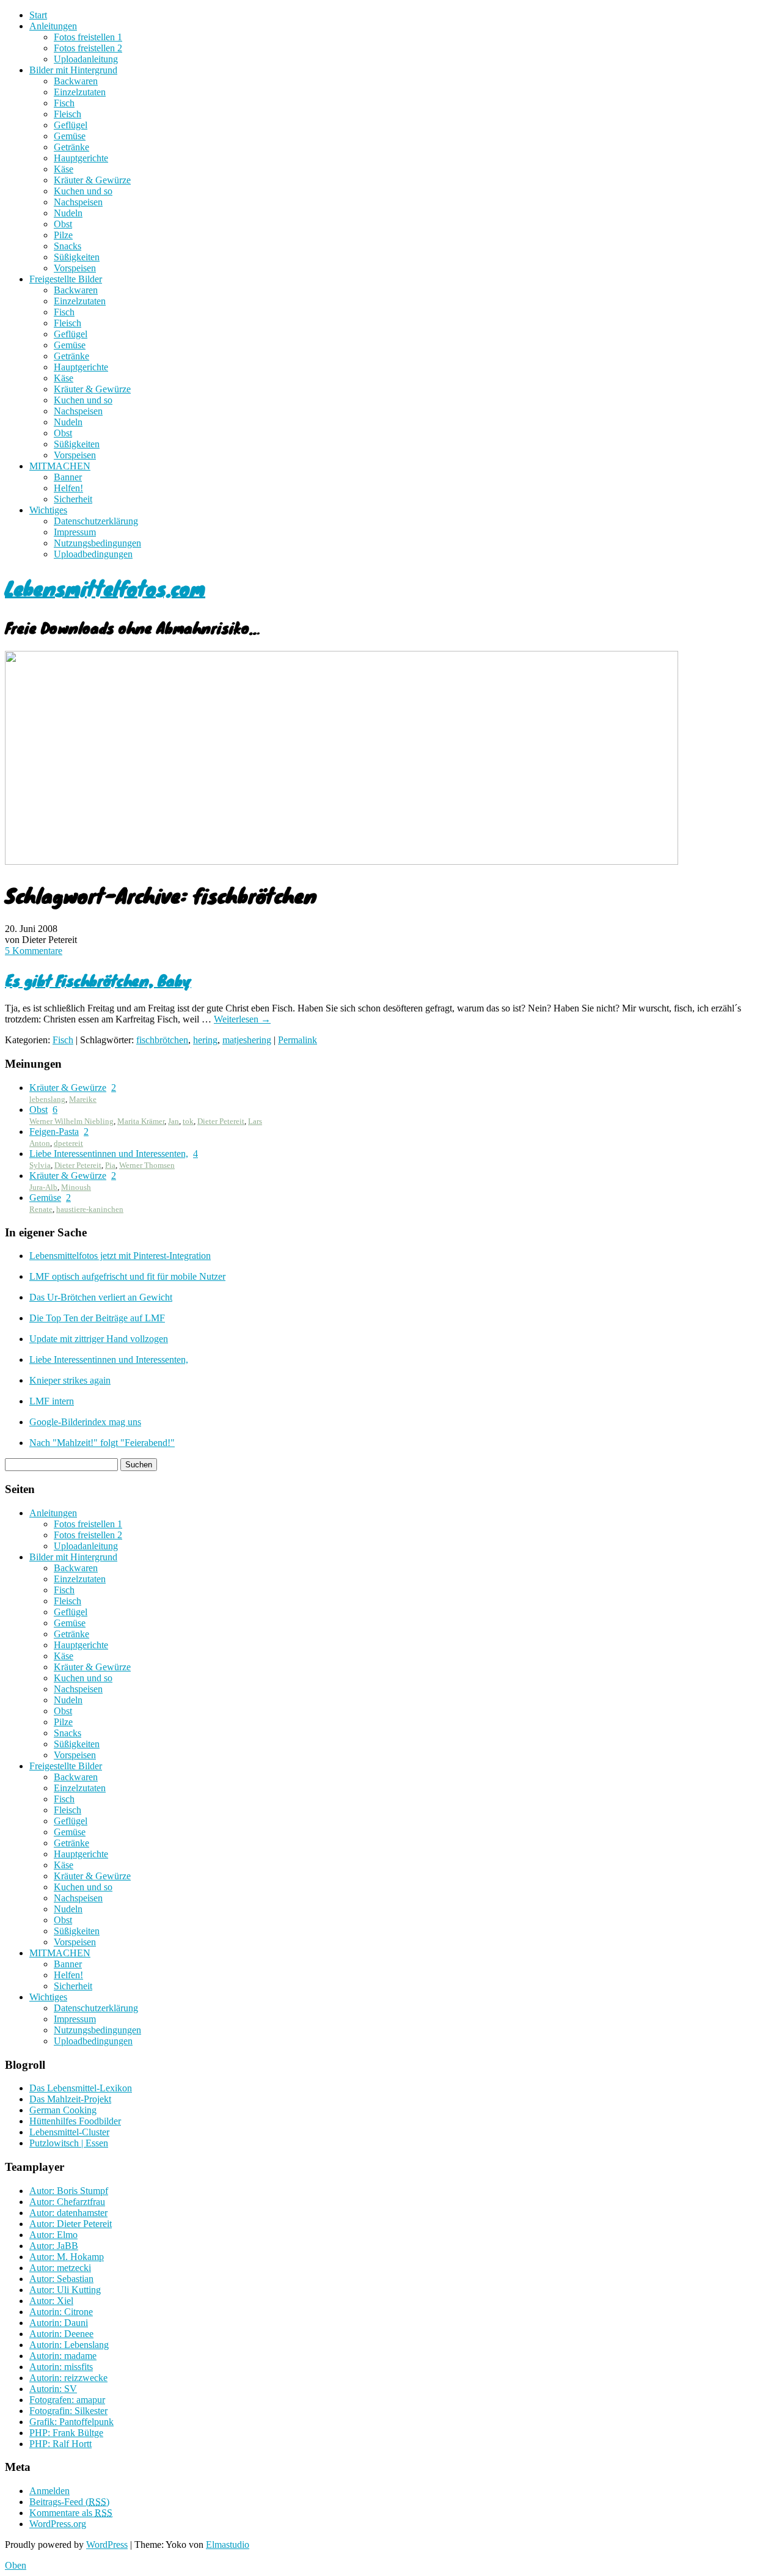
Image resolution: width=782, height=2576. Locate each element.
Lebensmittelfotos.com (105, 588)
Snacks (68, 246)
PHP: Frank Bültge (66, 2433)
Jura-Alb (43, 1187)
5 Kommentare (34, 951)
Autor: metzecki (60, 2268)
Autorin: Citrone (61, 2312)
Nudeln (68, 213)
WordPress (107, 2545)
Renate (41, 1209)
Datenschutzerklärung (96, 521)
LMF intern (52, 1401)
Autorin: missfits (61, 2367)
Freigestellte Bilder (66, 279)
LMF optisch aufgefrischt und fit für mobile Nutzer (127, 1276)
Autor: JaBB (54, 2246)
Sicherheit (73, 499)
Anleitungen (53, 26)
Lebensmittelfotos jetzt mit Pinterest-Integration (120, 1256)
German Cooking (63, 2110)
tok (188, 1121)
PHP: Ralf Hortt (60, 2444)
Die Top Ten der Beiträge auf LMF (97, 1318)
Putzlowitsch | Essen (69, 2143)
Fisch (64, 103)
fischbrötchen (162, 1040)
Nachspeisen (78, 202)
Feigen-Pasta (54, 1132)
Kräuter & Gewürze (92, 180)
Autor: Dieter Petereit (71, 2224)
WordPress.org (58, 2524)
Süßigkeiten (77, 257)
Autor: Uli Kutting (65, 2290)
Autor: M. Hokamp (67, 2257)
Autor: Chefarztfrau (67, 2202)
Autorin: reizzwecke (68, 2378)
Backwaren (76, 81)
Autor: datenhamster (68, 2213)
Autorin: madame (63, 2356)
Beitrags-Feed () (69, 2502)
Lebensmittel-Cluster (69, 2132)
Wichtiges (48, 510)
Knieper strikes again (70, 1380)
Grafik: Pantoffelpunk (71, 2422)
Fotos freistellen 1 (88, 37)
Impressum (75, 532)
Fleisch (68, 114)
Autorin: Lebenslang (69, 2345)
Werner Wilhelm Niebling (71, 1121)
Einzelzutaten (80, 92)
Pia (110, 1165)
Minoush (76, 1187)
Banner (68, 477)
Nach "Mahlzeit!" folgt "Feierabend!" (102, 1443)
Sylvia (40, 1165)
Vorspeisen (75, 268)
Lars (255, 1121)
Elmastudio (228, 2545)
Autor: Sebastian (61, 2279)
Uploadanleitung (86, 59)
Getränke (71, 147)
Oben (16, 2565)
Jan (174, 1121)
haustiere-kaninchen (90, 1209)
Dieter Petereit (221, 1121)
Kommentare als (71, 2513)
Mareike (83, 1099)
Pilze (63, 235)
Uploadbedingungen (93, 554)
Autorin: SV (53, 2389)
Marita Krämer (141, 1121)
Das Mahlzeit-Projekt (70, 2099)
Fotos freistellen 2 (88, 48)
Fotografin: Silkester (68, 2411)
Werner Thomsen (147, 1165)
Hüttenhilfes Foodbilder (75, 2121)
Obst (63, 224)
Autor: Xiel (51, 2301)
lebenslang (47, 1099)
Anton (40, 1143)
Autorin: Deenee (61, 2334)
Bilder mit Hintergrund (73, 70)
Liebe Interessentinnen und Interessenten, (109, 1154)
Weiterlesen (242, 1019)
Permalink (298, 1040)
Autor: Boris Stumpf (69, 2191)
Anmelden (49, 2491)
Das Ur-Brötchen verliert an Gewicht (101, 1297)
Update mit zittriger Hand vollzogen (99, 1339)
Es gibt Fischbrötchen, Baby (98, 980)
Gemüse (70, 136)
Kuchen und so (83, 191)
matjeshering (247, 1040)
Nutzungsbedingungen (97, 543)
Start (38, 15)
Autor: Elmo (53, 2235)
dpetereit (68, 1143)
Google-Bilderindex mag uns (85, 1422)
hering (205, 1040)
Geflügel (71, 125)
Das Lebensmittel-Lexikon (81, 2088)
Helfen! (68, 488)
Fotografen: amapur (67, 2400)
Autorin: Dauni (59, 2323)
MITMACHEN (60, 466)
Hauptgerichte (81, 158)
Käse (64, 169)
